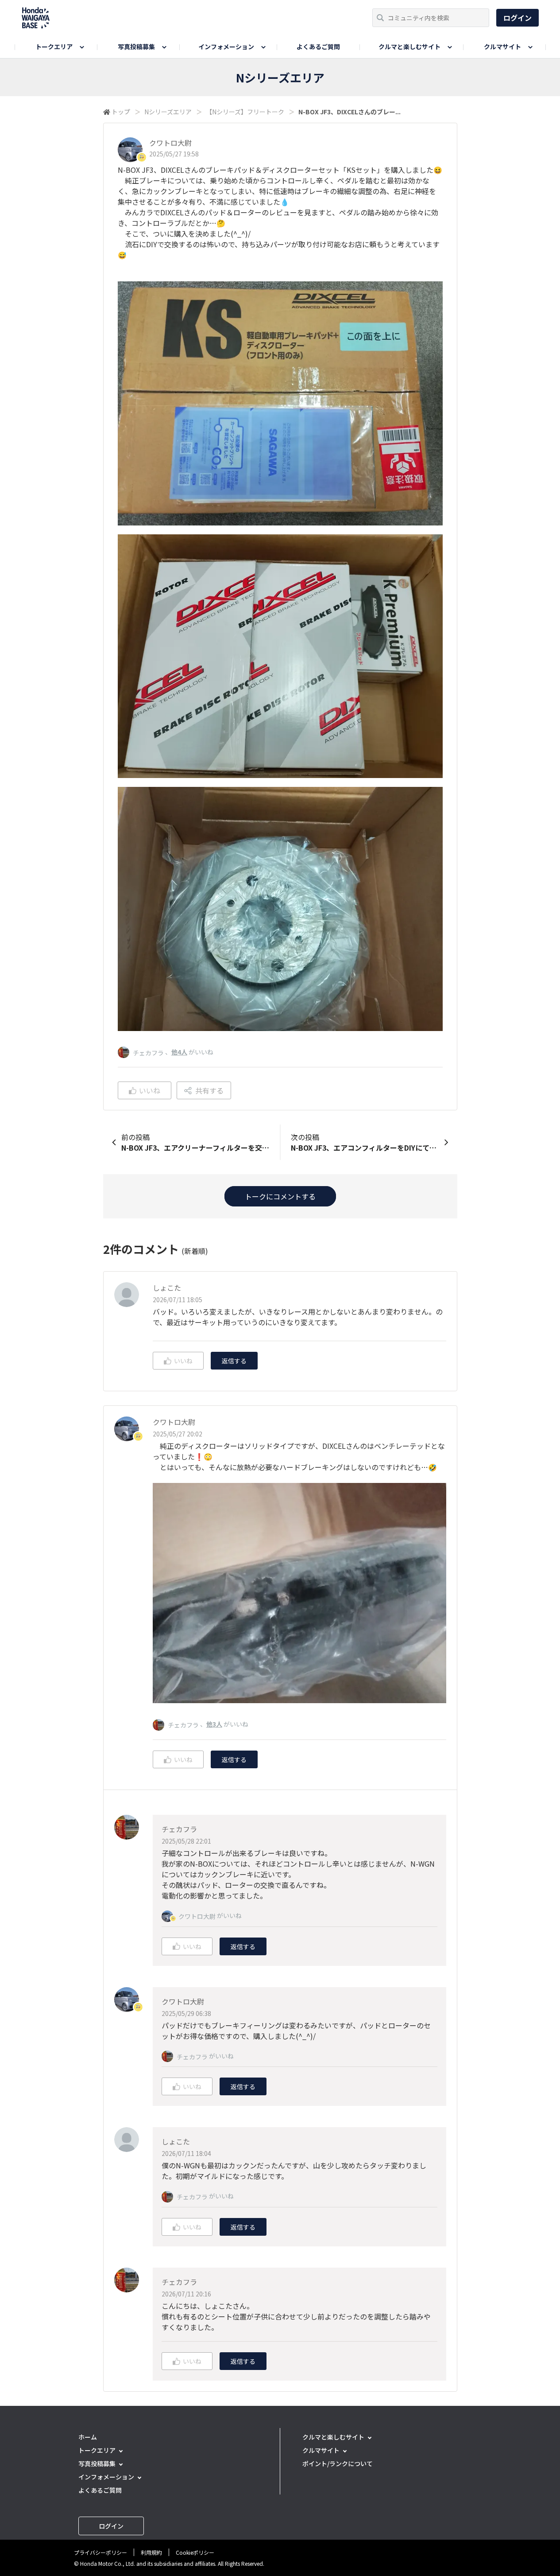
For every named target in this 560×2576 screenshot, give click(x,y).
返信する (234, 1361)
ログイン (518, 18)
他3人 (214, 1724)
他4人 (179, 1052)
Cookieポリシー (195, 2552)
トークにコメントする (280, 1196)
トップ (121, 112)
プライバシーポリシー (100, 2552)
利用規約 (151, 2552)
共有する (209, 1090)
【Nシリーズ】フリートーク (245, 112)
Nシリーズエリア (168, 112)
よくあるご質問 (318, 47)
